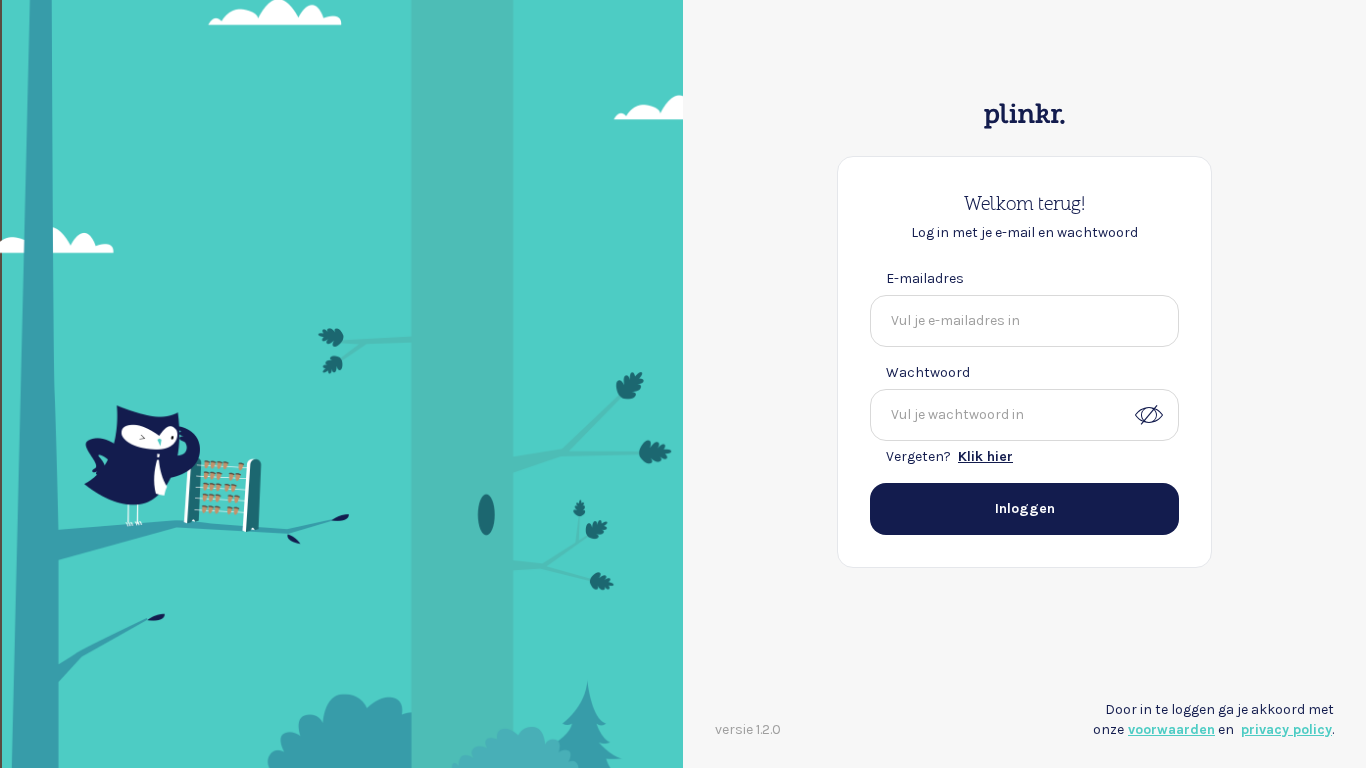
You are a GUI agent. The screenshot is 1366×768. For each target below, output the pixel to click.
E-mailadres (925, 278)
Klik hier (985, 456)
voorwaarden (1171, 729)
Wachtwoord (928, 372)
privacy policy (1286, 729)
